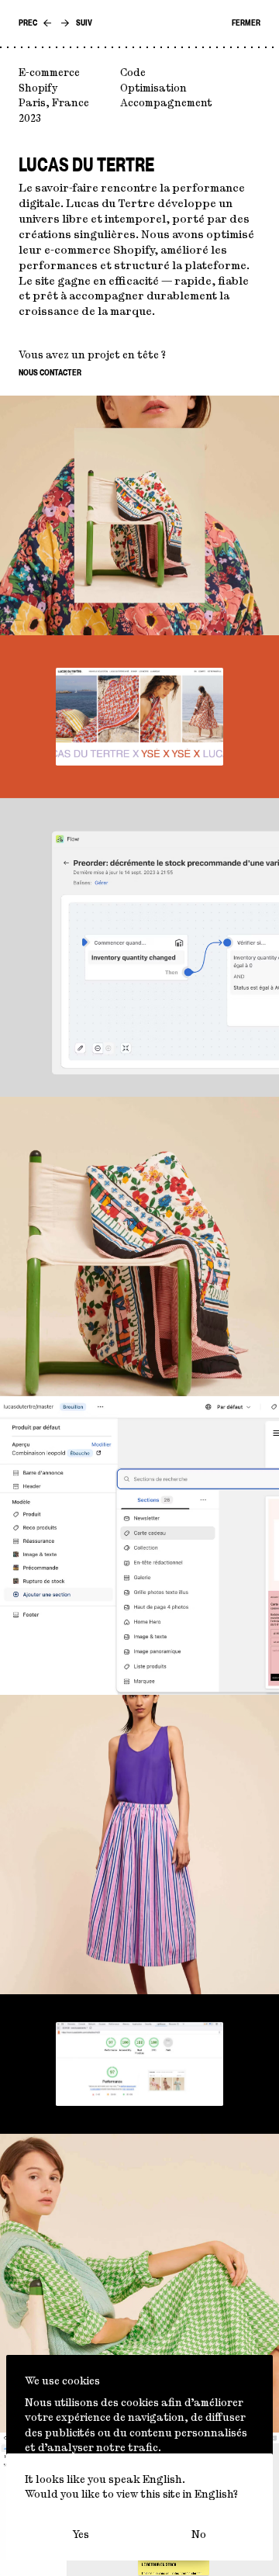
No (199, 2534)
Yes (81, 2534)
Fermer (246, 23)
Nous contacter (50, 373)
